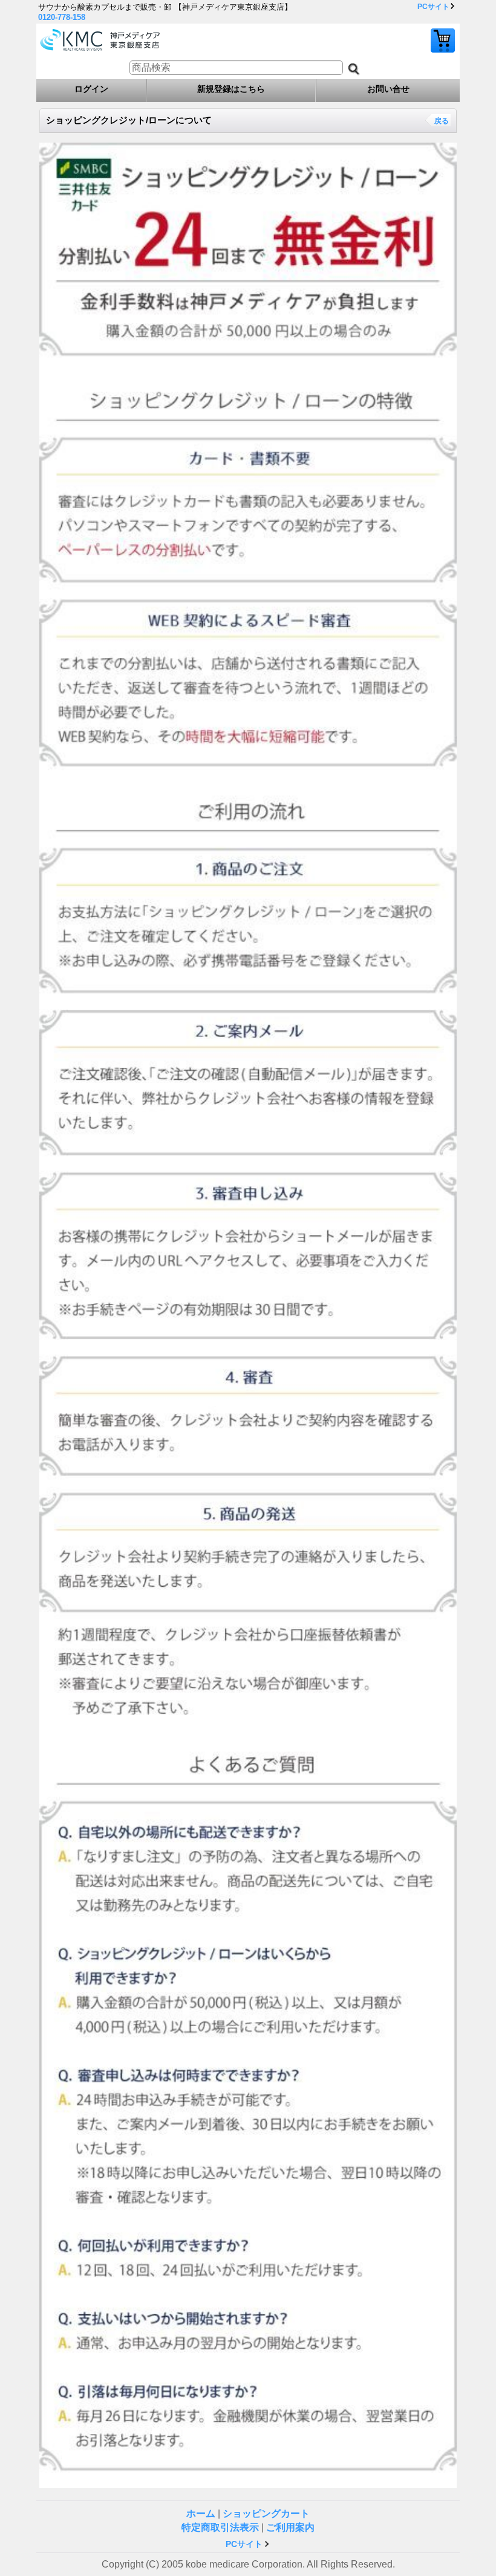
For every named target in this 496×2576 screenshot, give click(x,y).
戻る (442, 121)
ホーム (201, 2513)
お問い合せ (388, 89)
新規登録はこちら (231, 89)
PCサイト (433, 7)
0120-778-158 (62, 17)
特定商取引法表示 (220, 2527)
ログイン (91, 89)
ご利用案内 (290, 2527)
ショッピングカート (443, 40)
